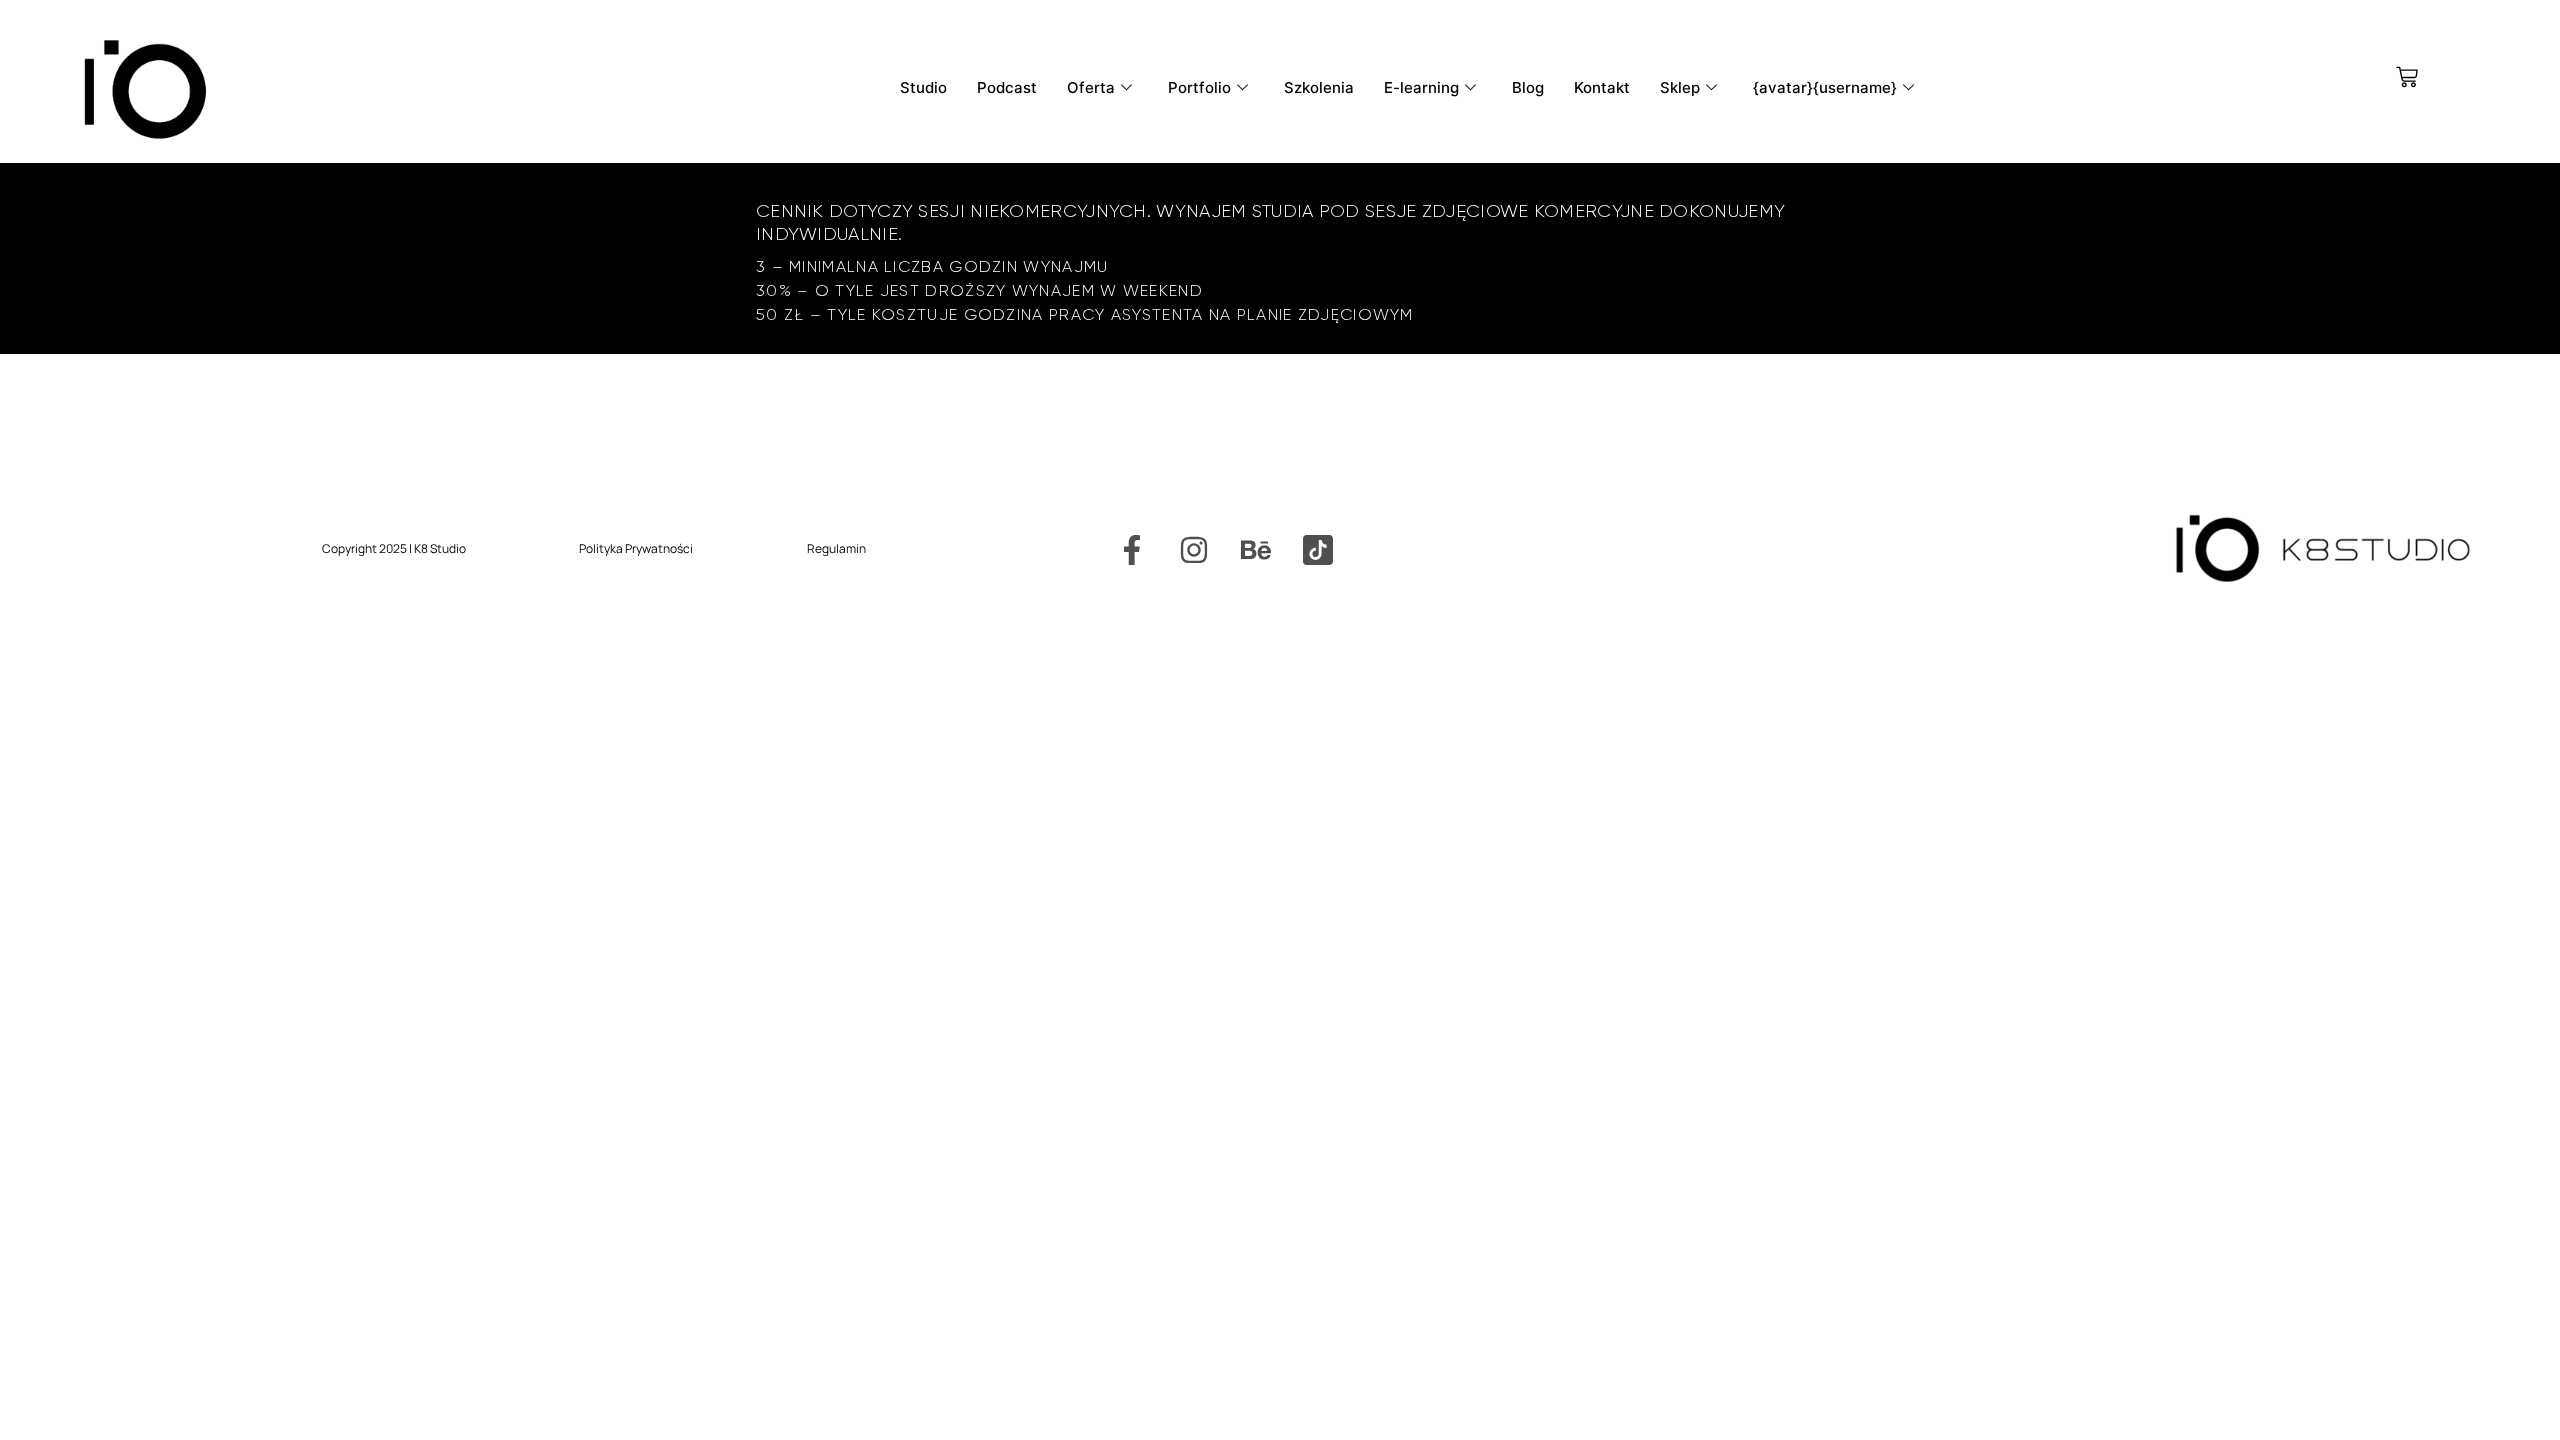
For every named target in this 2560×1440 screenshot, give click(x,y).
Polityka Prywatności (636, 548)
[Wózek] (2407, 77)
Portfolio (1199, 87)
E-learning (1421, 87)
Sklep (1680, 87)
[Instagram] (1194, 550)
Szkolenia (1319, 87)
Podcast (1007, 87)
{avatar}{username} (1825, 87)
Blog (1528, 87)
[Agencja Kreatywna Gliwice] (1318, 550)
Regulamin (836, 548)
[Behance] (1256, 550)
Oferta (1091, 87)
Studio (923, 87)
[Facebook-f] (1132, 550)
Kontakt (1602, 87)
